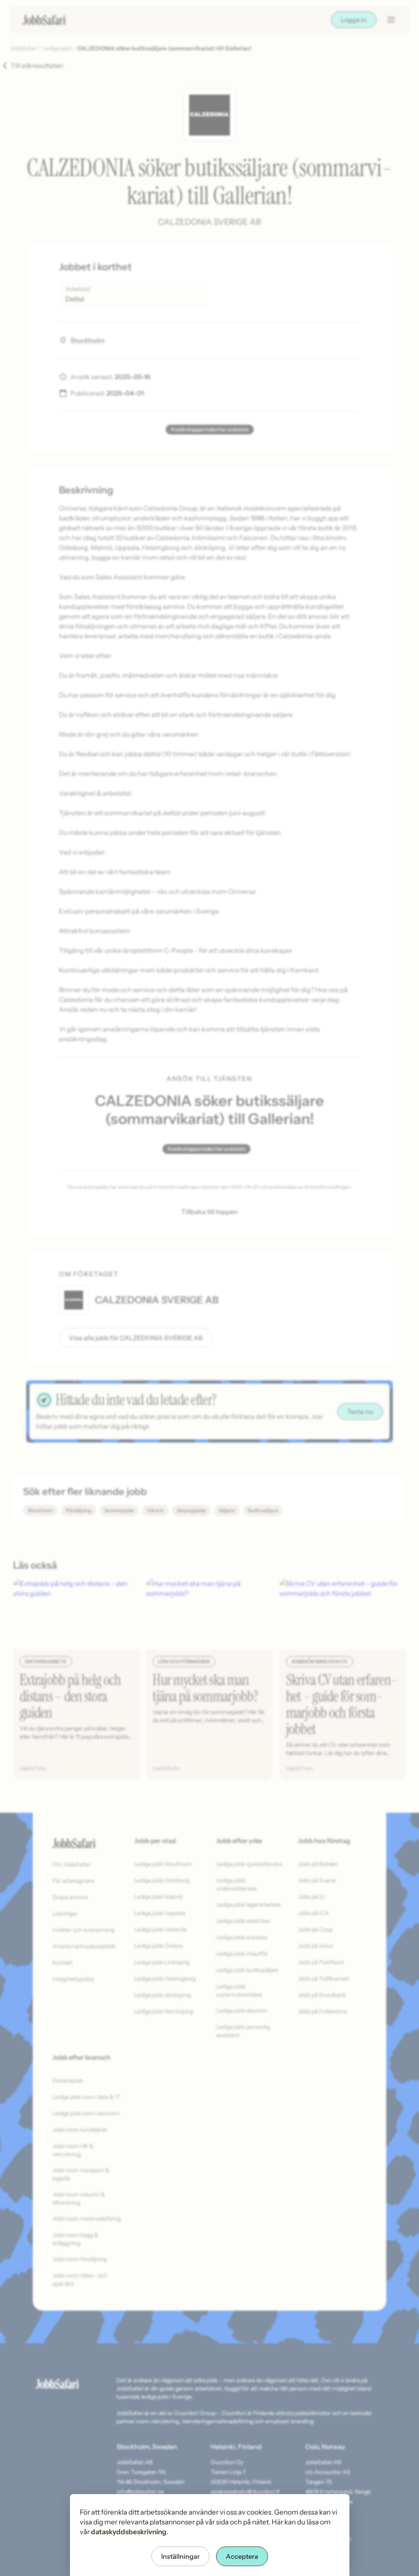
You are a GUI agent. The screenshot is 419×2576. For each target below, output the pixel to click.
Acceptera (242, 2556)
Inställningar (180, 2556)
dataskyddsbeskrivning (129, 2532)
